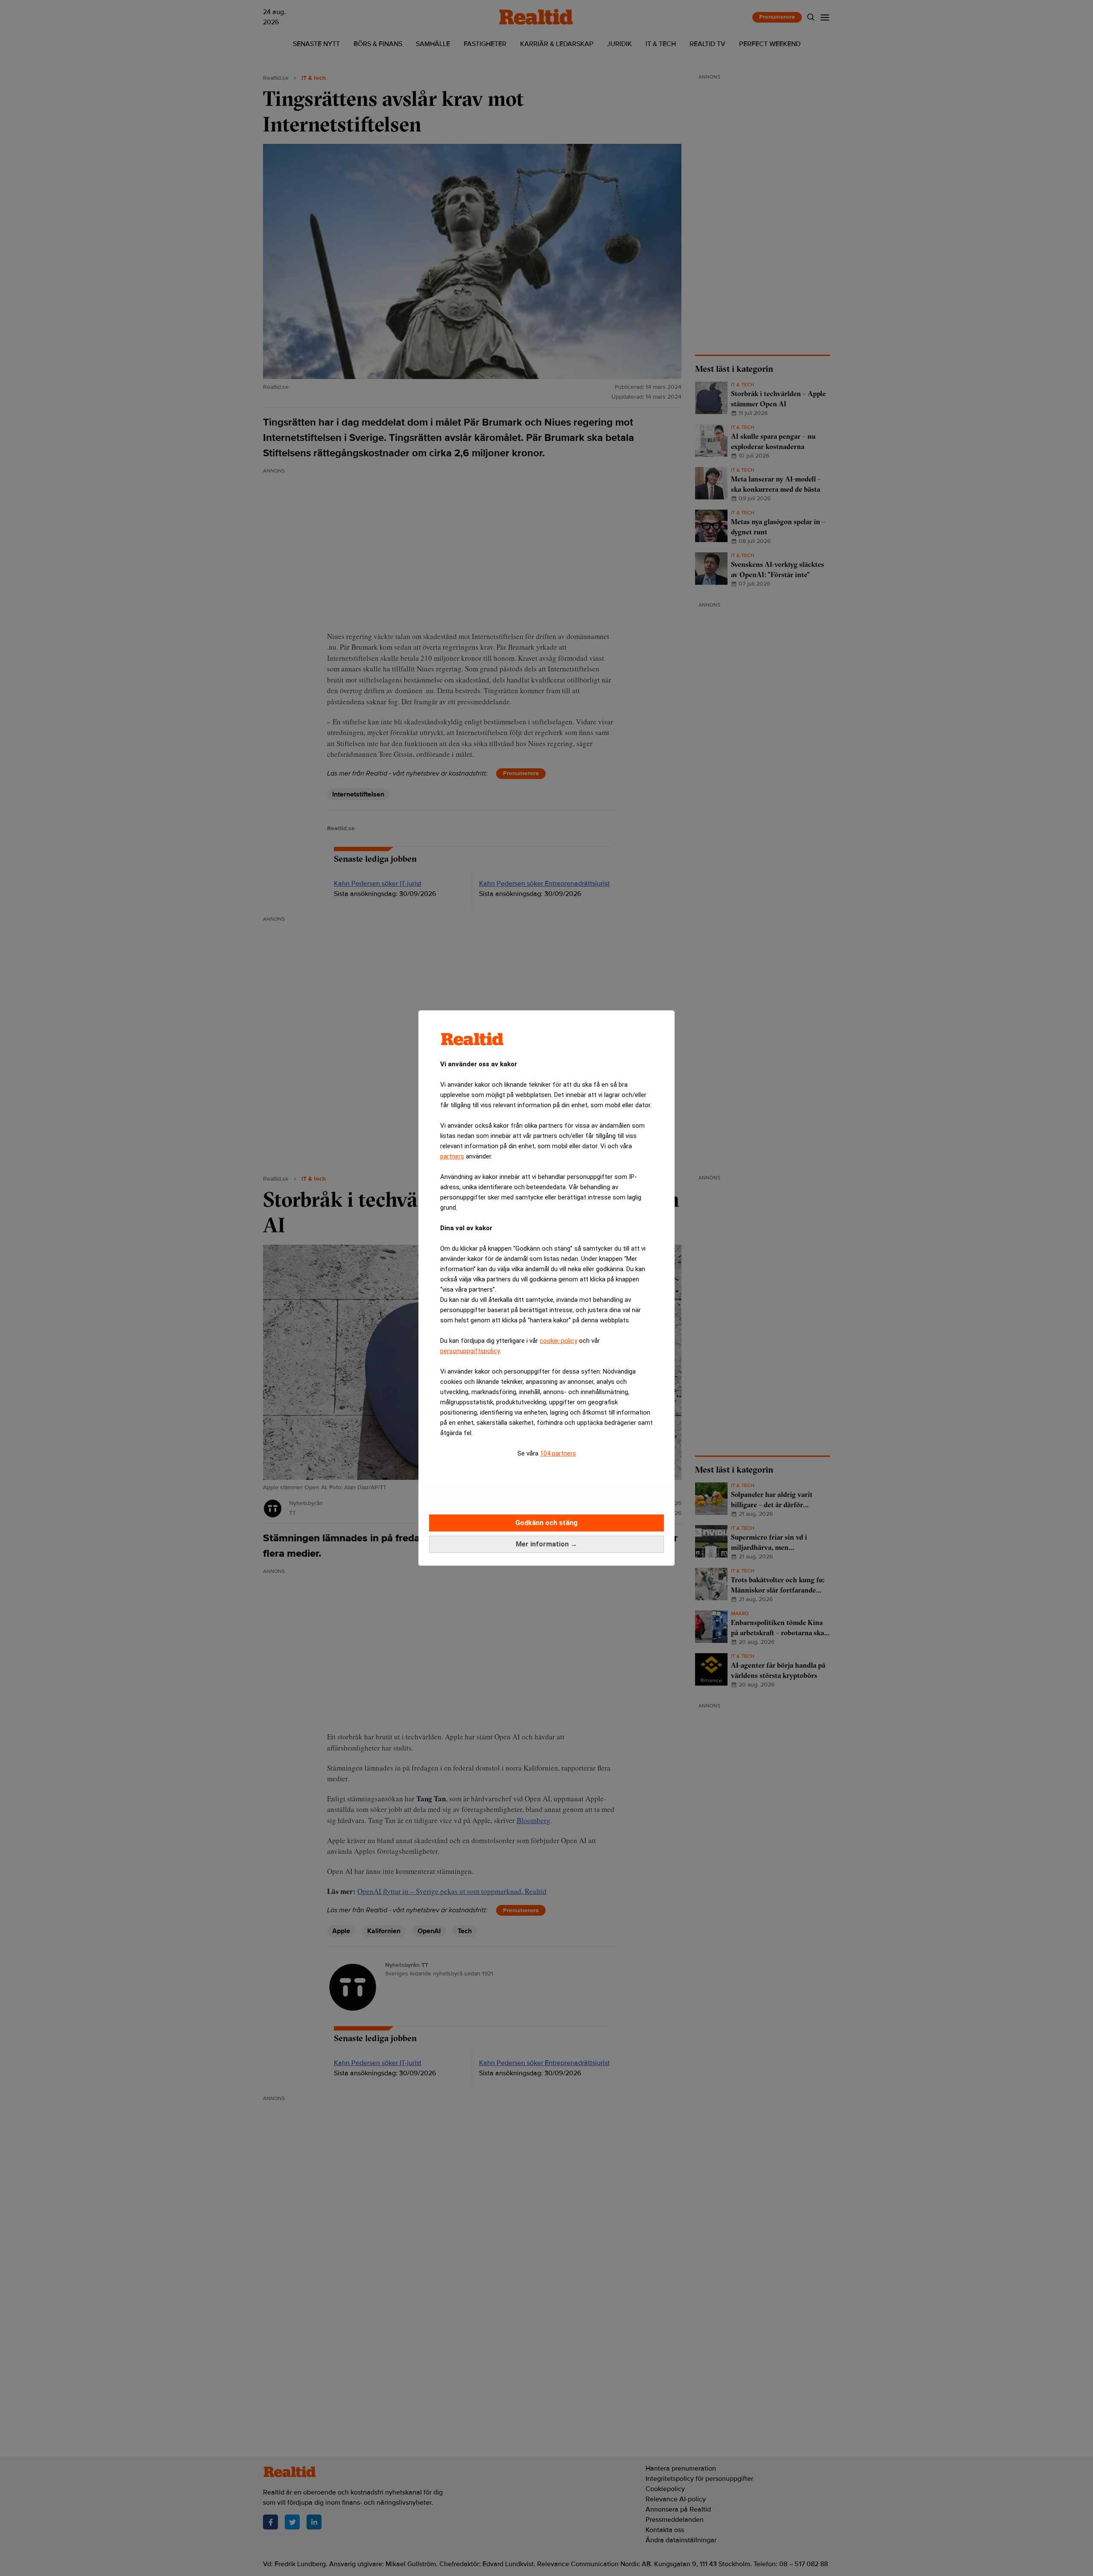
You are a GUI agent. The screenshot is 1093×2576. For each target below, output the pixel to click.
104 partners (558, 1453)
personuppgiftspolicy (470, 1351)
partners (452, 1156)
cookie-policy (558, 1341)
